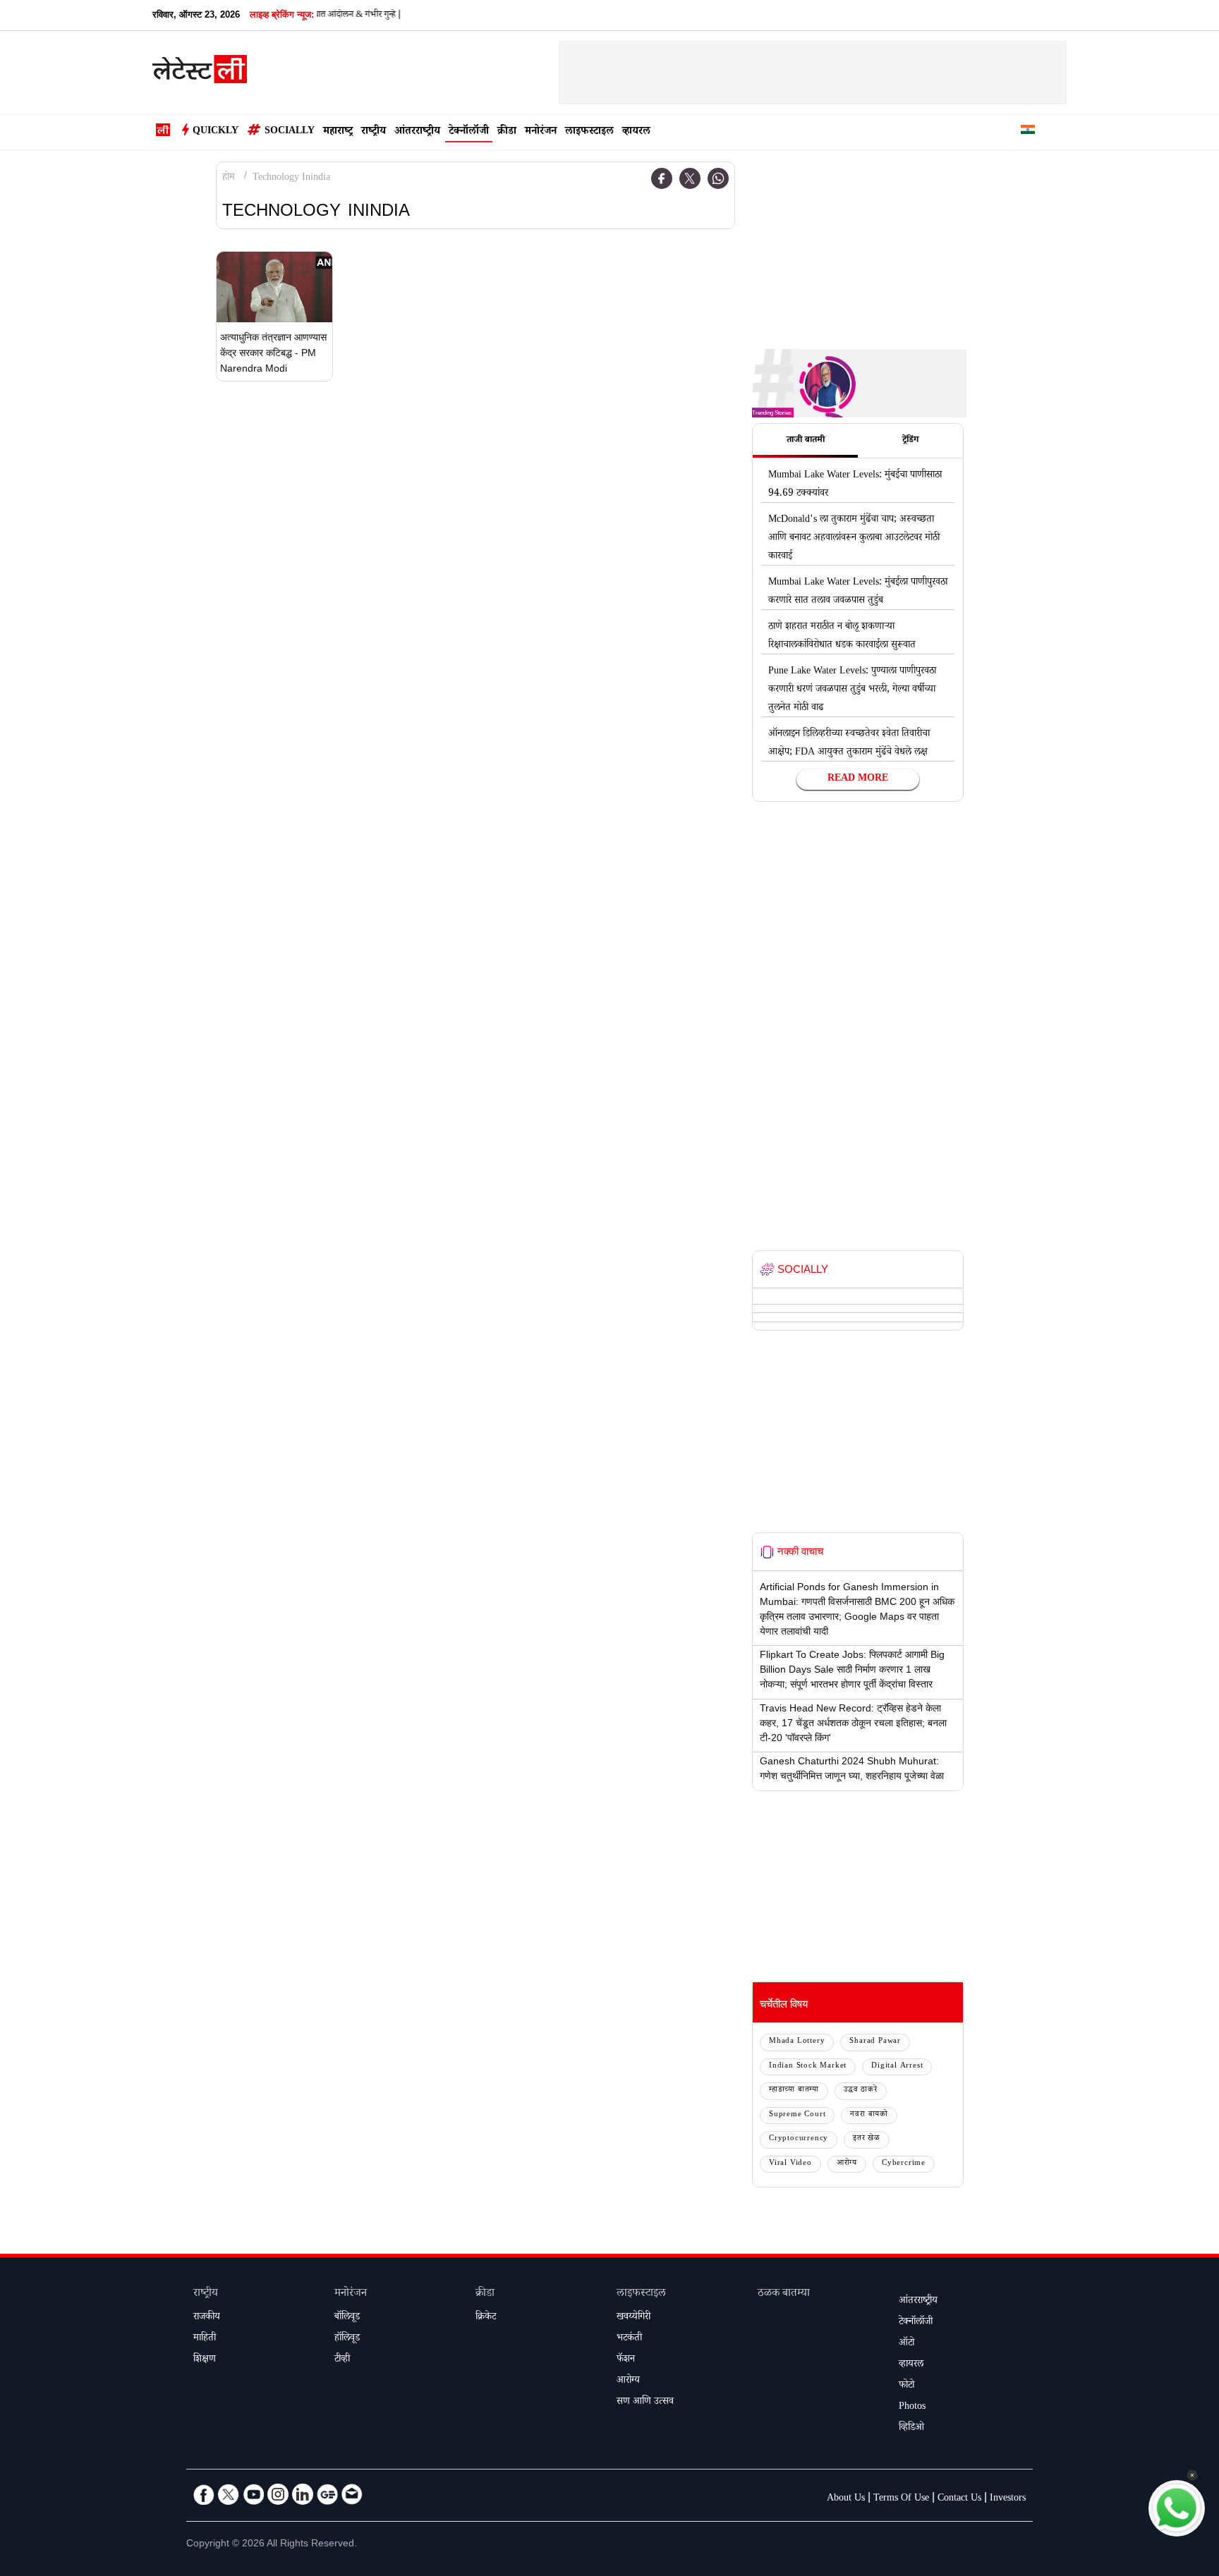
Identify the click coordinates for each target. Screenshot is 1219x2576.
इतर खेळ (867, 2139)
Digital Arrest (897, 2067)
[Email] (352, 2494)
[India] (1028, 132)
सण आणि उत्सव (645, 2403)
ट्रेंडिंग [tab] (910, 441)
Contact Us (959, 2499)
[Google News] (327, 2494)
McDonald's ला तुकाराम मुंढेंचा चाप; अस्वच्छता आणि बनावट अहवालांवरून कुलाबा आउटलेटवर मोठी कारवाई (854, 539)
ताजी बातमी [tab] (806, 441)
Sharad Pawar (875, 2042)
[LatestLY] (200, 73)
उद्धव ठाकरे (861, 2090)
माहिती (205, 2339)
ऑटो (906, 2344)
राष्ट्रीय (374, 132)
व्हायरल (636, 132)
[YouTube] (253, 2494)
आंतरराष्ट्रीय (417, 132)
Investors (1008, 2499)
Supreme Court (797, 2115)
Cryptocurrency (799, 2139)
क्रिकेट (486, 2318)
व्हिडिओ (911, 2429)
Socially (290, 132)
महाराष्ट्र (338, 132)
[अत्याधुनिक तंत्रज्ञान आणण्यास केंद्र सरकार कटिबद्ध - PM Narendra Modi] (274, 287)
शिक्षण (205, 2360)
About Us (846, 2499)
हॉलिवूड (347, 2339)
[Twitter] (690, 178)
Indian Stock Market (808, 2067)
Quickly (216, 132)
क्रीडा (507, 132)
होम (229, 178)
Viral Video (790, 2164)
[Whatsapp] (718, 178)
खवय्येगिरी (633, 2318)
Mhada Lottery (797, 2042)
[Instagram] (278, 2494)
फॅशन (626, 2360)
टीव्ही (342, 2360)
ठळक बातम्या (784, 2294)
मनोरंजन (541, 132)
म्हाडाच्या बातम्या (794, 2090)
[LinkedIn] (303, 2494)
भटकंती (629, 2339)
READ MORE (858, 779)
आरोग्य (847, 2164)
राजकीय (207, 2318)
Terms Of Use (901, 2499)
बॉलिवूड (347, 2318)
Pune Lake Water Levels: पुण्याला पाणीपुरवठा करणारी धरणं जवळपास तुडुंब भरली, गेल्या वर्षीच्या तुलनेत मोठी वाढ (852, 690)
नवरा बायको (869, 2115)
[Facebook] (662, 178)
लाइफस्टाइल (589, 132)
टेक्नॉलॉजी (469, 132)
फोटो (906, 2386)
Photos (912, 2407)
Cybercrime (904, 2164)
